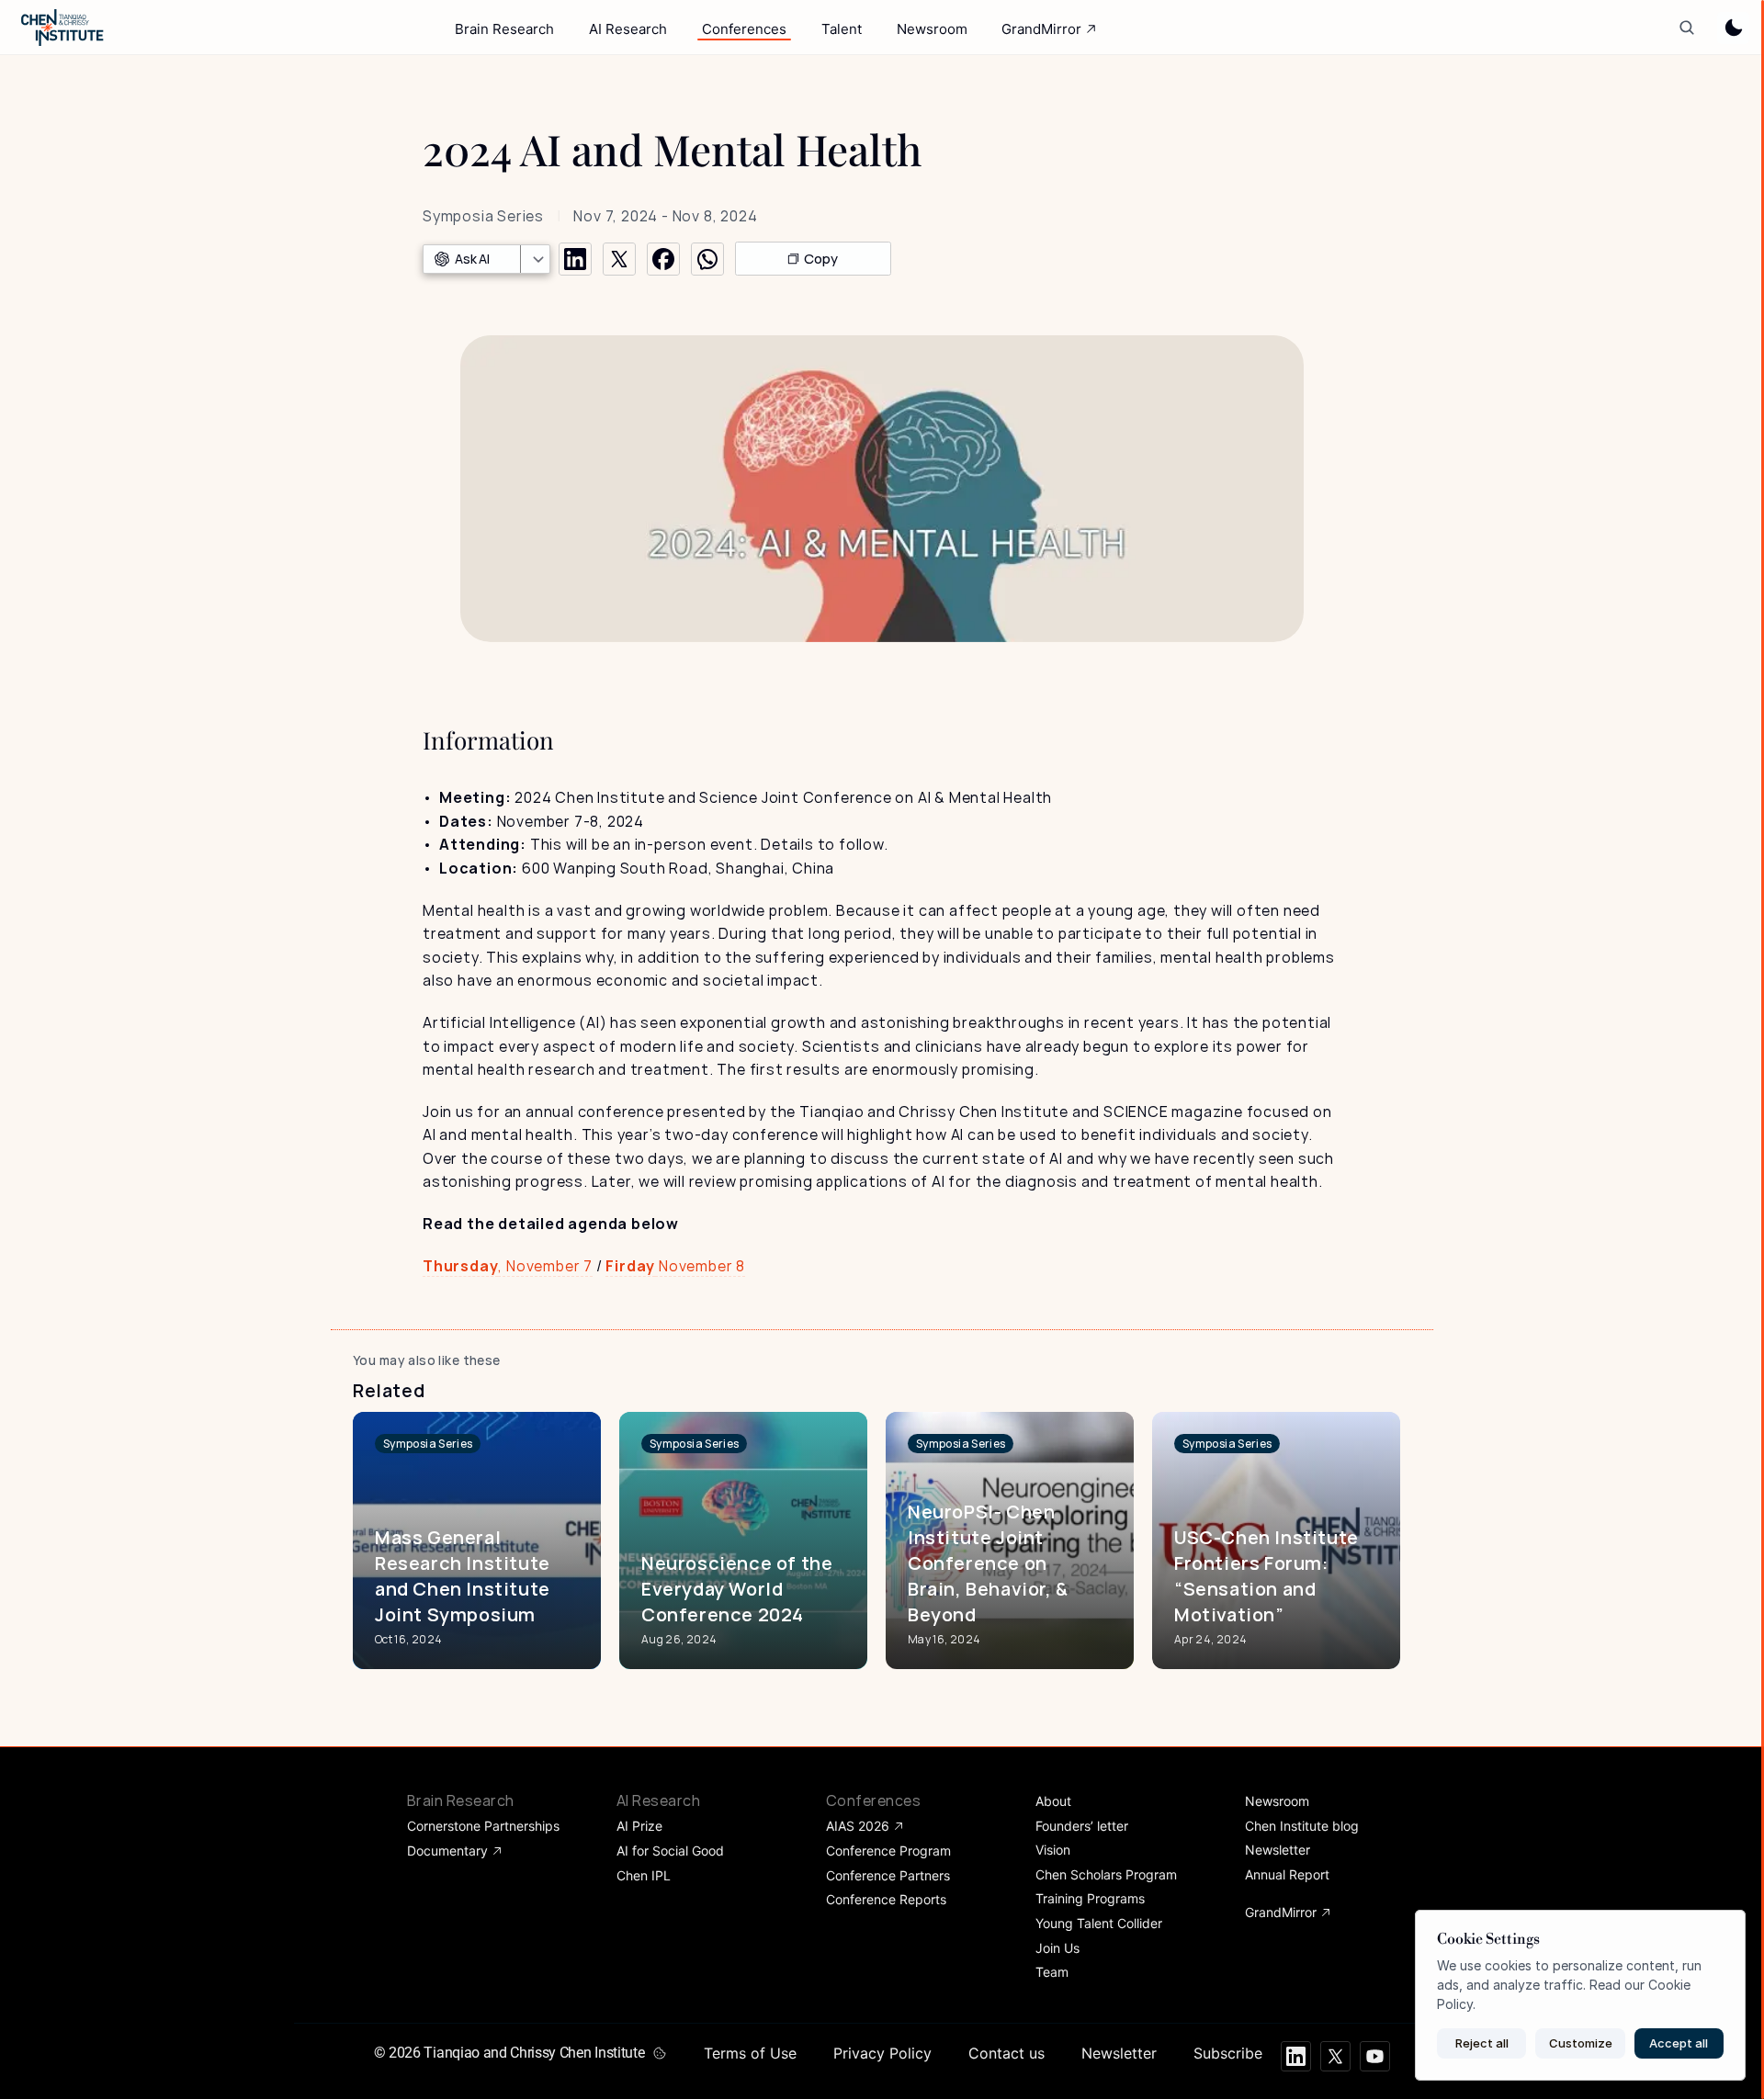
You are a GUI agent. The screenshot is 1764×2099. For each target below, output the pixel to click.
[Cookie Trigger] (660, 2053)
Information (488, 740)
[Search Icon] (1686, 28)
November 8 (675, 1266)
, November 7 (508, 1266)
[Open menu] (535, 259)
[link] (428, 1444)
